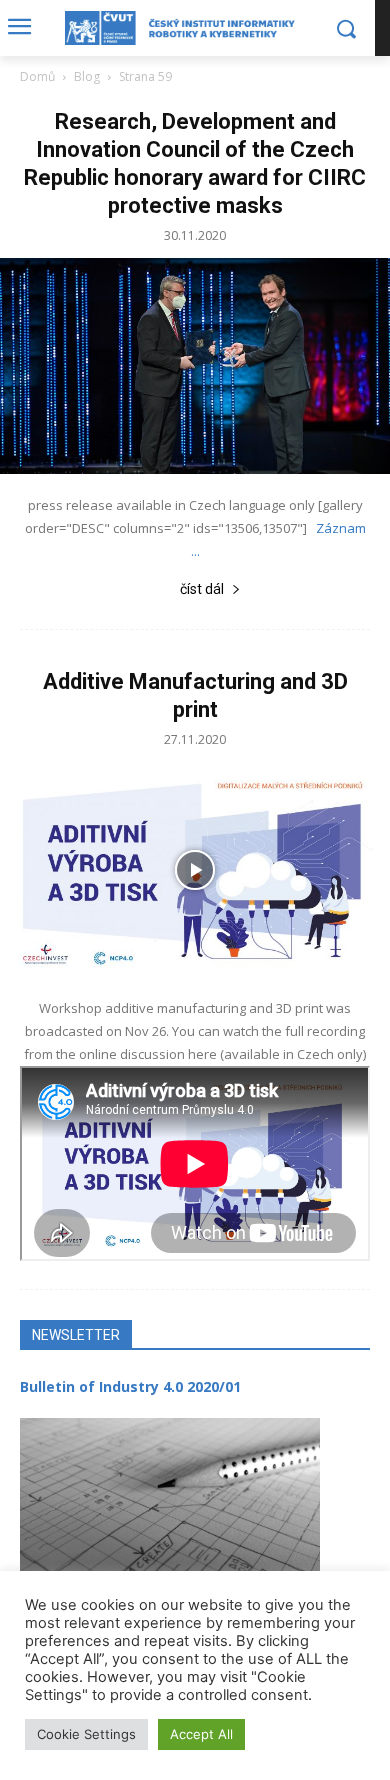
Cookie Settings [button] (86, 1734)
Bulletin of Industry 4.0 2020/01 (130, 1386)
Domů (37, 76)
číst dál (202, 589)
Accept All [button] (201, 1734)
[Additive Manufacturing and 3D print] (195, 870)
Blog (87, 76)
